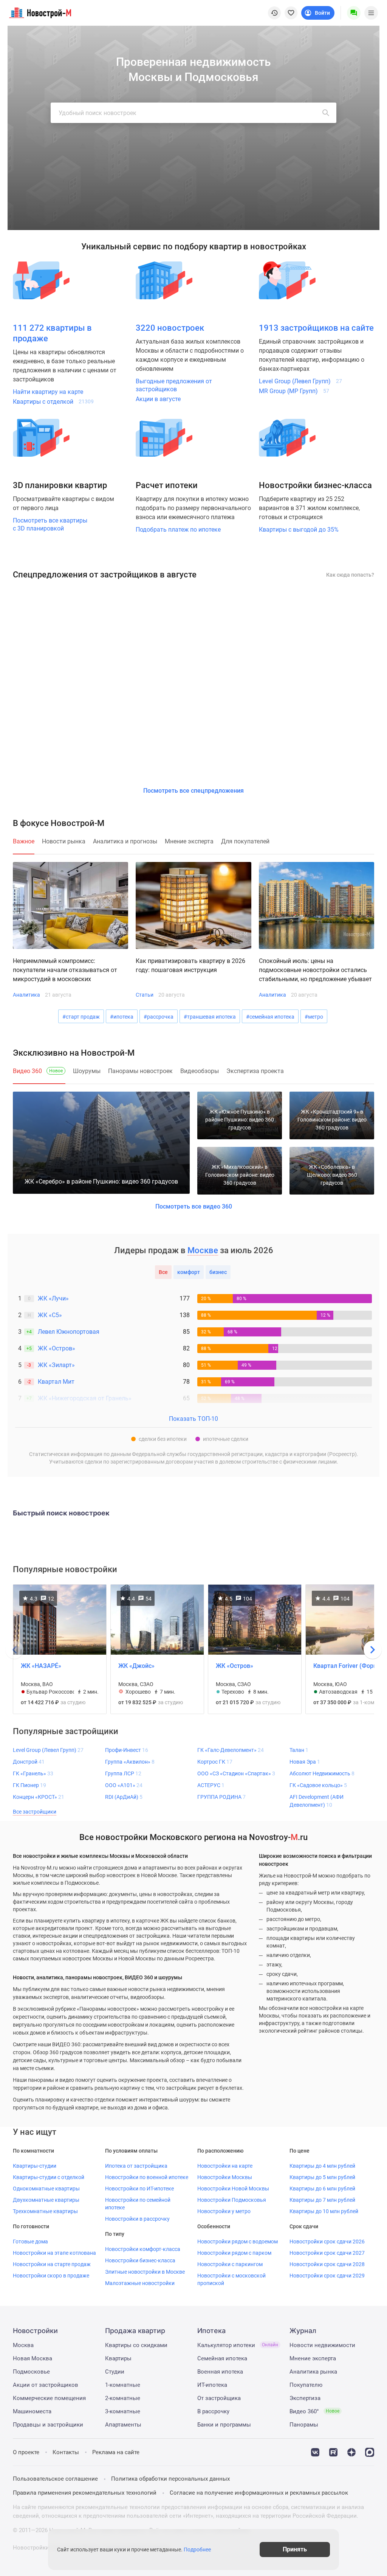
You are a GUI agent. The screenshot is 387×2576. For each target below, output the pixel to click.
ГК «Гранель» (33, 1773)
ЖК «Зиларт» (56, 1365)
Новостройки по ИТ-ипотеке (139, 2189)
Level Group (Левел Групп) (300, 381)
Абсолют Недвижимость (322, 1773)
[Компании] (287, 280)
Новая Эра (305, 1762)
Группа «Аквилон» (130, 1762)
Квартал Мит (56, 1382)
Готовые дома (30, 2242)
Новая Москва (33, 2358)
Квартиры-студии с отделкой (49, 2177)
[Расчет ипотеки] (164, 438)
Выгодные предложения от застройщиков (174, 385)
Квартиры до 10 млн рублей (324, 2211)
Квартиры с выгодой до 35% (299, 530)
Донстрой (29, 1762)
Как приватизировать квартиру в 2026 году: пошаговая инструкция (190, 965)
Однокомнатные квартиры (46, 2189)
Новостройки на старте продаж (52, 2264)
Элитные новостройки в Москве (145, 2272)
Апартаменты (123, 2425)
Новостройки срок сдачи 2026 (327, 2242)
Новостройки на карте (225, 2166)
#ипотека (122, 1017)
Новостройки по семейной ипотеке (138, 2204)
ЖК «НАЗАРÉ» (41, 1666)
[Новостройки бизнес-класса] (287, 438)
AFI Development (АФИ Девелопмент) (317, 1801)
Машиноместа (32, 2411)
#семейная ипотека (270, 1017)
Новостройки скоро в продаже (51, 2276)
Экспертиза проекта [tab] (255, 1071)
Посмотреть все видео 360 (194, 1206)
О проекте (26, 2452)
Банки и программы (224, 2425)
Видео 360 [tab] (38, 1071)
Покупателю (306, 2385)
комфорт (189, 1272)
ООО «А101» (124, 1785)
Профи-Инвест (127, 1750)
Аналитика (26, 995)
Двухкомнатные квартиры (46, 2200)
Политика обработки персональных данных (170, 2479)
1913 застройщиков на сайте (316, 328)
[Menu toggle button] (371, 13)
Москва (23, 2345)
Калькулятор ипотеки (238, 2345)
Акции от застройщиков (46, 2385)
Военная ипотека (220, 2372)
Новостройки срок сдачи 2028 (327, 2264)
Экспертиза (305, 2398)
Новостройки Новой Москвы (233, 2189)
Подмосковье (31, 2372)
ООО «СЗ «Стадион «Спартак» (236, 1773)
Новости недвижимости (322, 2345)
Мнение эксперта (313, 2358)
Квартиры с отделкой (53, 402)
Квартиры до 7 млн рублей (322, 2200)
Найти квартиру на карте (48, 392)
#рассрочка (159, 1017)
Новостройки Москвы (225, 2177)
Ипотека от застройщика (136, 2166)
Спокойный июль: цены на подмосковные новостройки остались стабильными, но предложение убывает (315, 970)
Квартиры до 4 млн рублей (322, 2166)
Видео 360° (314, 2411)
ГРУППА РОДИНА (221, 1797)
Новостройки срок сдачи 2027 (327, 2253)
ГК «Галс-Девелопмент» (231, 1750)
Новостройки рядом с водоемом (238, 2242)
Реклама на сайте (116, 2452)
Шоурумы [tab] (87, 1071)
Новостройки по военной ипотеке (147, 2177)
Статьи (145, 995)
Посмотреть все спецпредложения (193, 791)
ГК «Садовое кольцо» (318, 1785)
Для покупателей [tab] (245, 841)
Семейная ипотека (222, 2358)
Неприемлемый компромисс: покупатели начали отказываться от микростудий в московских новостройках (65, 971)
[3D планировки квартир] (41, 438)
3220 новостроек (170, 328)
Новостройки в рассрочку (137, 2219)
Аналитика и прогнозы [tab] (125, 841)
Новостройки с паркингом (230, 2264)
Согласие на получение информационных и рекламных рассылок (259, 2493)
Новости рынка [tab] (64, 841)
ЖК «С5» (50, 1315)
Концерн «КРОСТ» (39, 1797)
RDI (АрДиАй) (124, 1797)
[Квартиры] (41, 280)
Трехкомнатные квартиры (45, 2211)
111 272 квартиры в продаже (52, 333)
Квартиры (118, 2358)
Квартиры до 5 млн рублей (322, 2177)
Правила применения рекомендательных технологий (85, 2493)
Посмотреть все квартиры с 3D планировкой (50, 524)
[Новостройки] (164, 280)
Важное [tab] (24, 841)
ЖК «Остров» (57, 1348)
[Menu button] (354, 13)
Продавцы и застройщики (48, 2425)
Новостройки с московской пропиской (231, 2279)
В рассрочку (213, 2411)
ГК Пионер (29, 1785)
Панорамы (304, 2425)
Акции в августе (158, 399)
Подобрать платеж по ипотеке (178, 530)
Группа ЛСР (123, 1773)
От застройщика (219, 2398)
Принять (295, 2549)
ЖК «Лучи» (53, 1298)
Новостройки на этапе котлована (54, 2253)
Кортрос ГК (215, 1762)
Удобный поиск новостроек (98, 113)
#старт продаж (81, 1017)
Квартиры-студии (35, 2166)
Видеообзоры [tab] (200, 1071)
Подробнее (197, 2550)
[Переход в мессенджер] (370, 2452)
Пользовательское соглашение (55, 2479)
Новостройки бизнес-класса (140, 2260)
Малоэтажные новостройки (140, 2283)
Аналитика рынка (313, 2372)
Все (163, 1272)
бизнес (218, 1272)
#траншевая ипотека (210, 1017)
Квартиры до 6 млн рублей (322, 2189)
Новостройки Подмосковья (232, 2200)
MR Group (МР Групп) (294, 391)
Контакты (66, 2452)
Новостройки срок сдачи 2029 (327, 2276)
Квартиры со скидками (136, 2345)
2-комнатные (123, 2398)
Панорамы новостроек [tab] (140, 1071)
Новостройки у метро (224, 2211)
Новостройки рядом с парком (234, 2253)
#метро (314, 1017)
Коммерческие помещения (49, 2398)
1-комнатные (123, 2385)
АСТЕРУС (211, 1785)
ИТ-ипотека (212, 2385)
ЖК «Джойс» (136, 1666)
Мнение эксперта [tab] (189, 841)
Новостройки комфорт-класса (143, 2249)
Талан (299, 1750)
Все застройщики (35, 1812)
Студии (115, 2372)
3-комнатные (123, 2411)
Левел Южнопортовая (69, 1332)
